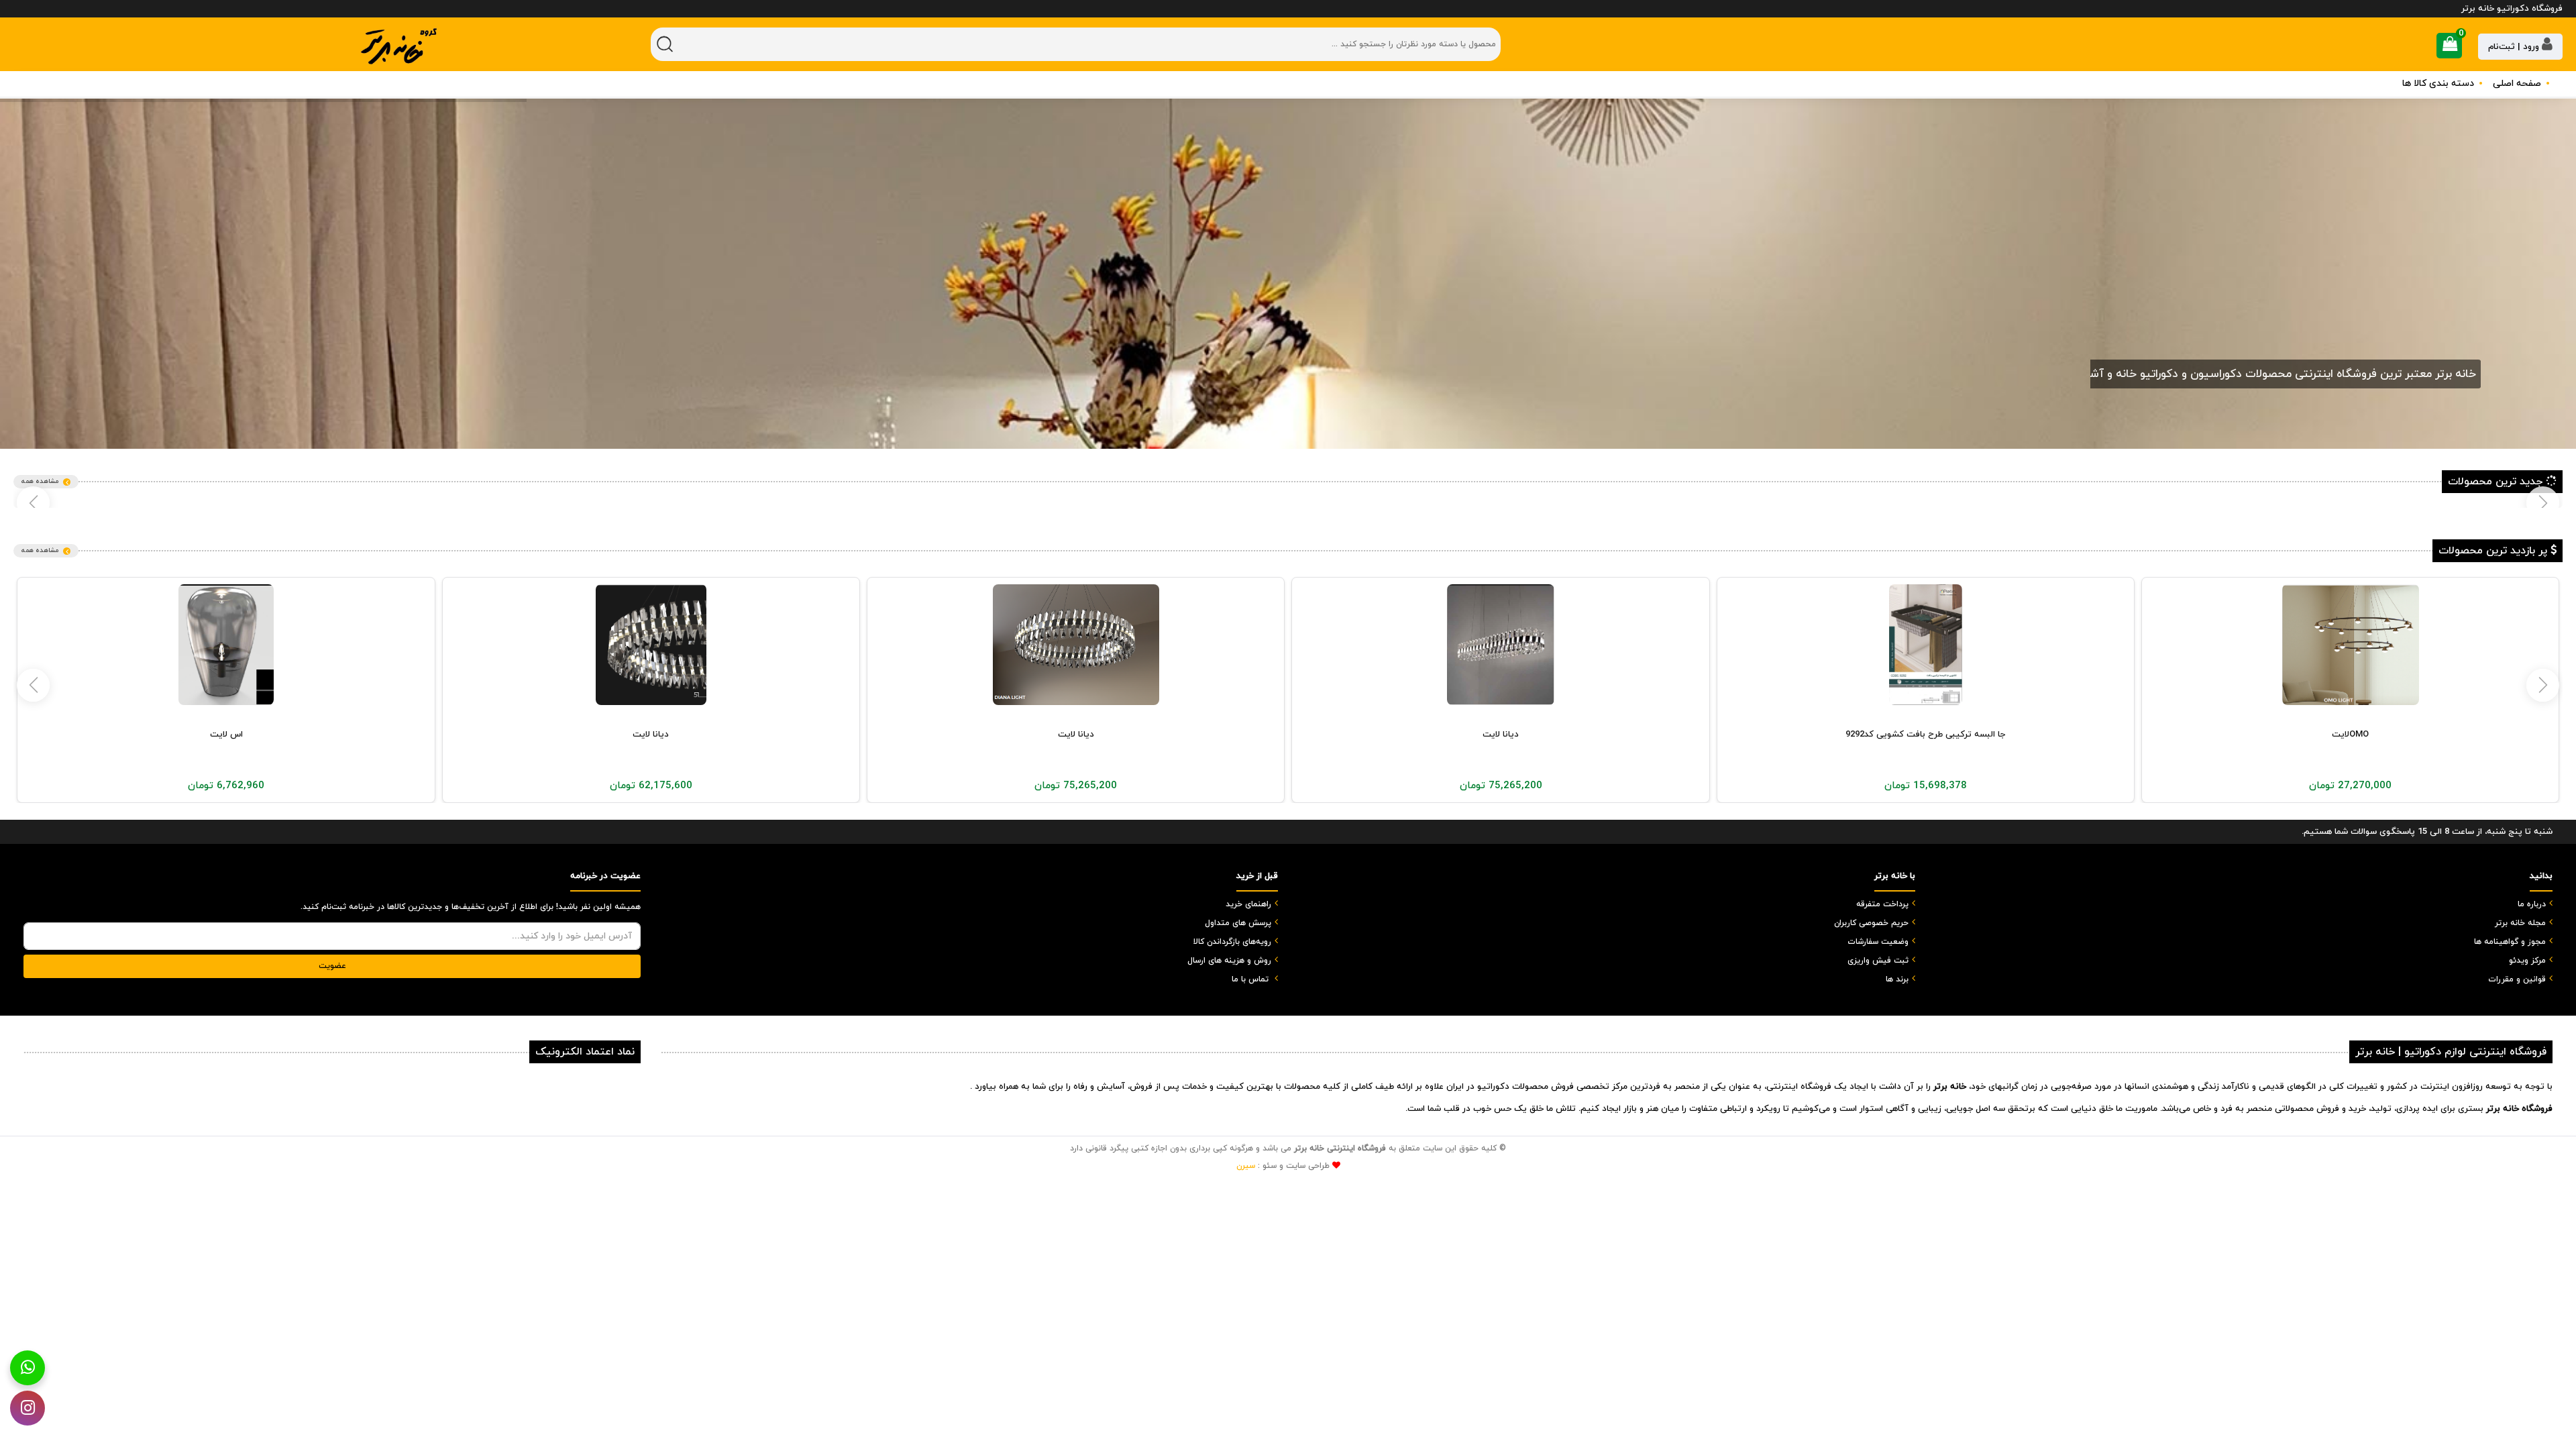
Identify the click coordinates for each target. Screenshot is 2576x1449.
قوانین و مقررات (2517, 979)
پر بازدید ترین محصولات (2494, 551)
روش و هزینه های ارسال (1229, 961)
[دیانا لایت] (1926, 645)
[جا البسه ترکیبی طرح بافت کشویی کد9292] (2351, 645)
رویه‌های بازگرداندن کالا (1232, 942)
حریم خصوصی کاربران (1871, 923)
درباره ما (2532, 904)
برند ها (1897, 979)
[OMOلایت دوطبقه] (226, 645)
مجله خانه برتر (2520, 923)
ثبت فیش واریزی (1878, 961)
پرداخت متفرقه (1882, 904)
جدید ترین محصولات (2497, 482)
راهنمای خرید (1248, 904)
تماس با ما (1250, 979)
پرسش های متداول (1238, 923)
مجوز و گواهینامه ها (2510, 942)
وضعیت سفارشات (1878, 942)
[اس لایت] (651, 645)
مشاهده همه (40, 481)
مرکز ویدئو (2527, 961)
